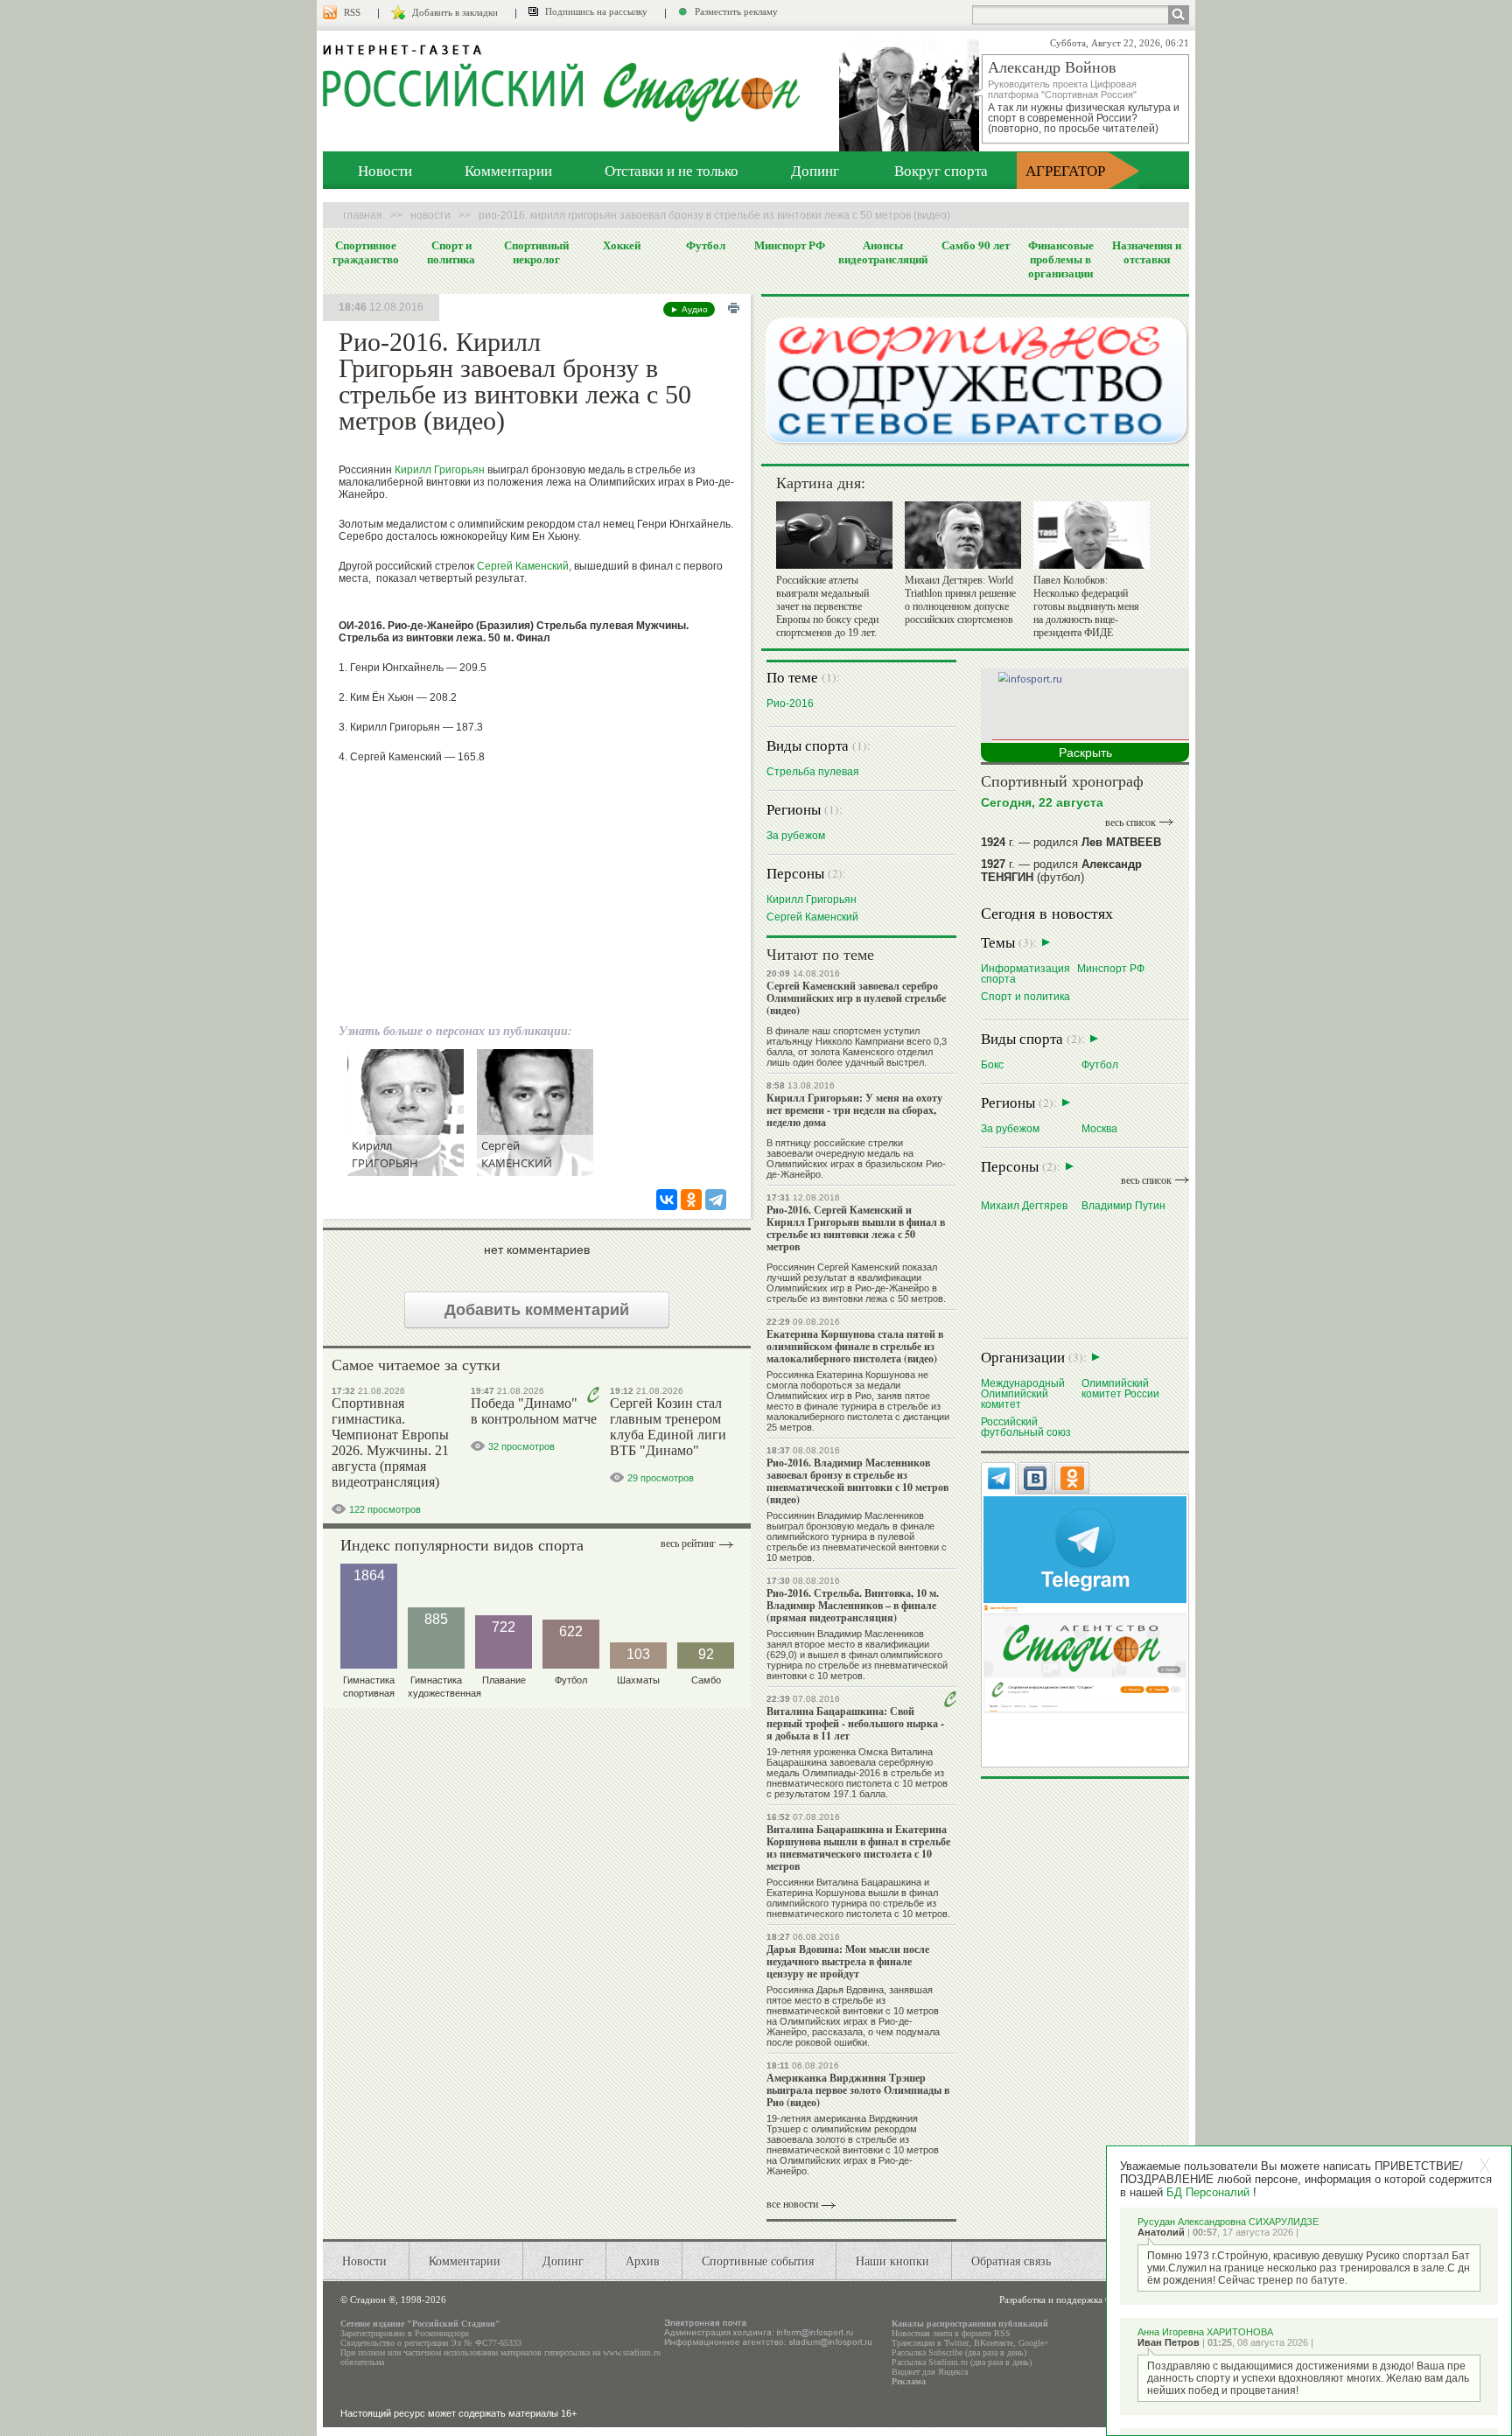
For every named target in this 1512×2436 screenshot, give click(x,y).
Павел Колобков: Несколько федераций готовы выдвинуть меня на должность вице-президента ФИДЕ (1086, 606)
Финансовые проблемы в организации (1061, 259)
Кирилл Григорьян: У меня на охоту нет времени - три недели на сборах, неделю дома (854, 1110)
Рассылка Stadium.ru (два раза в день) (962, 2362)
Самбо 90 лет (976, 245)
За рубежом (796, 835)
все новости (792, 2204)
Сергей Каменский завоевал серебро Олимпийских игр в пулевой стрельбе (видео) (856, 998)
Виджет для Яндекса (930, 2372)
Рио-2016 (790, 703)
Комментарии (508, 170)
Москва (1099, 1128)
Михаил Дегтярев (1024, 1205)
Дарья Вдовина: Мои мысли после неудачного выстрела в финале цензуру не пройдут (848, 1961)
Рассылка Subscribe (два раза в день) (959, 2352)
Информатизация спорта (1025, 973)
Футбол (706, 245)
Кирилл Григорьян (440, 470)
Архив (643, 2261)
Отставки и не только (672, 170)
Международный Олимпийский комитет (1023, 1393)
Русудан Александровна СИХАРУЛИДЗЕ (1228, 2222)
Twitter (956, 2343)
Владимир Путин (1123, 1205)
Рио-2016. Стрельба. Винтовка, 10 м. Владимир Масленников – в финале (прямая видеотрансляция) (853, 1605)
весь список (1130, 822)
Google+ (1034, 2343)
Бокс (992, 1064)
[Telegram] (716, 1200)
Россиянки (791, 1882)
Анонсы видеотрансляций (883, 252)
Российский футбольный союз (1026, 1427)
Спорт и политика (451, 252)
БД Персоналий (1208, 2192)
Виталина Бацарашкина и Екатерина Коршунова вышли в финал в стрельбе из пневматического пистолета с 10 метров (858, 1848)
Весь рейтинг (688, 1543)
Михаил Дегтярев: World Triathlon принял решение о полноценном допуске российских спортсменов (960, 600)
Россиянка (791, 1990)
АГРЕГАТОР (1065, 170)
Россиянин (792, 1515)
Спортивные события (758, 2261)
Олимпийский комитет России (1120, 1388)
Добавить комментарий (537, 1310)
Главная (363, 215)
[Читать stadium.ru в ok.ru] (1085, 1658)
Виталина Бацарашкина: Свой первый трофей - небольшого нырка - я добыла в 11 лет (855, 1723)
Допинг (815, 170)
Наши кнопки (892, 2261)
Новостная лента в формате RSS (951, 2333)
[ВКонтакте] (667, 1200)
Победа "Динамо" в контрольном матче (534, 1411)
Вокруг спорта (941, 170)
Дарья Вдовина (850, 1990)
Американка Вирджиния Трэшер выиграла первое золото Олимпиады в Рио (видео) (858, 2090)
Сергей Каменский (523, 566)
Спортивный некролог (536, 252)
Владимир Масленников (871, 1515)
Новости (385, 170)
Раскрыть (1085, 752)
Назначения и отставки (1147, 252)
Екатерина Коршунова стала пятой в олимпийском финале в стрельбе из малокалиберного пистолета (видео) (855, 1346)
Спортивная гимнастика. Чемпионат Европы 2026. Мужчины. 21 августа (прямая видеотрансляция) (390, 1442)
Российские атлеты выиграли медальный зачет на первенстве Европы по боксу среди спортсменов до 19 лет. (827, 606)
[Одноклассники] (691, 1200)
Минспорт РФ (790, 245)
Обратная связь (1011, 2261)
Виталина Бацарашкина (869, 1882)
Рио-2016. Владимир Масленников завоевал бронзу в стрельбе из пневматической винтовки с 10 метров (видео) (857, 1481)
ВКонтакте (994, 2343)
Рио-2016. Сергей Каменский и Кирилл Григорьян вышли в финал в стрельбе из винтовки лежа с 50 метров (856, 1228)
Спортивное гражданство (366, 252)
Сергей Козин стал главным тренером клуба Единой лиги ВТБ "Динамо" (668, 1427)
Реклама (909, 2381)
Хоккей (622, 245)
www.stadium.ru (632, 2352)
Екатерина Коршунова (816, 1893)
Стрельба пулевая (813, 771)
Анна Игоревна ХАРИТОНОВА (1205, 2332)
